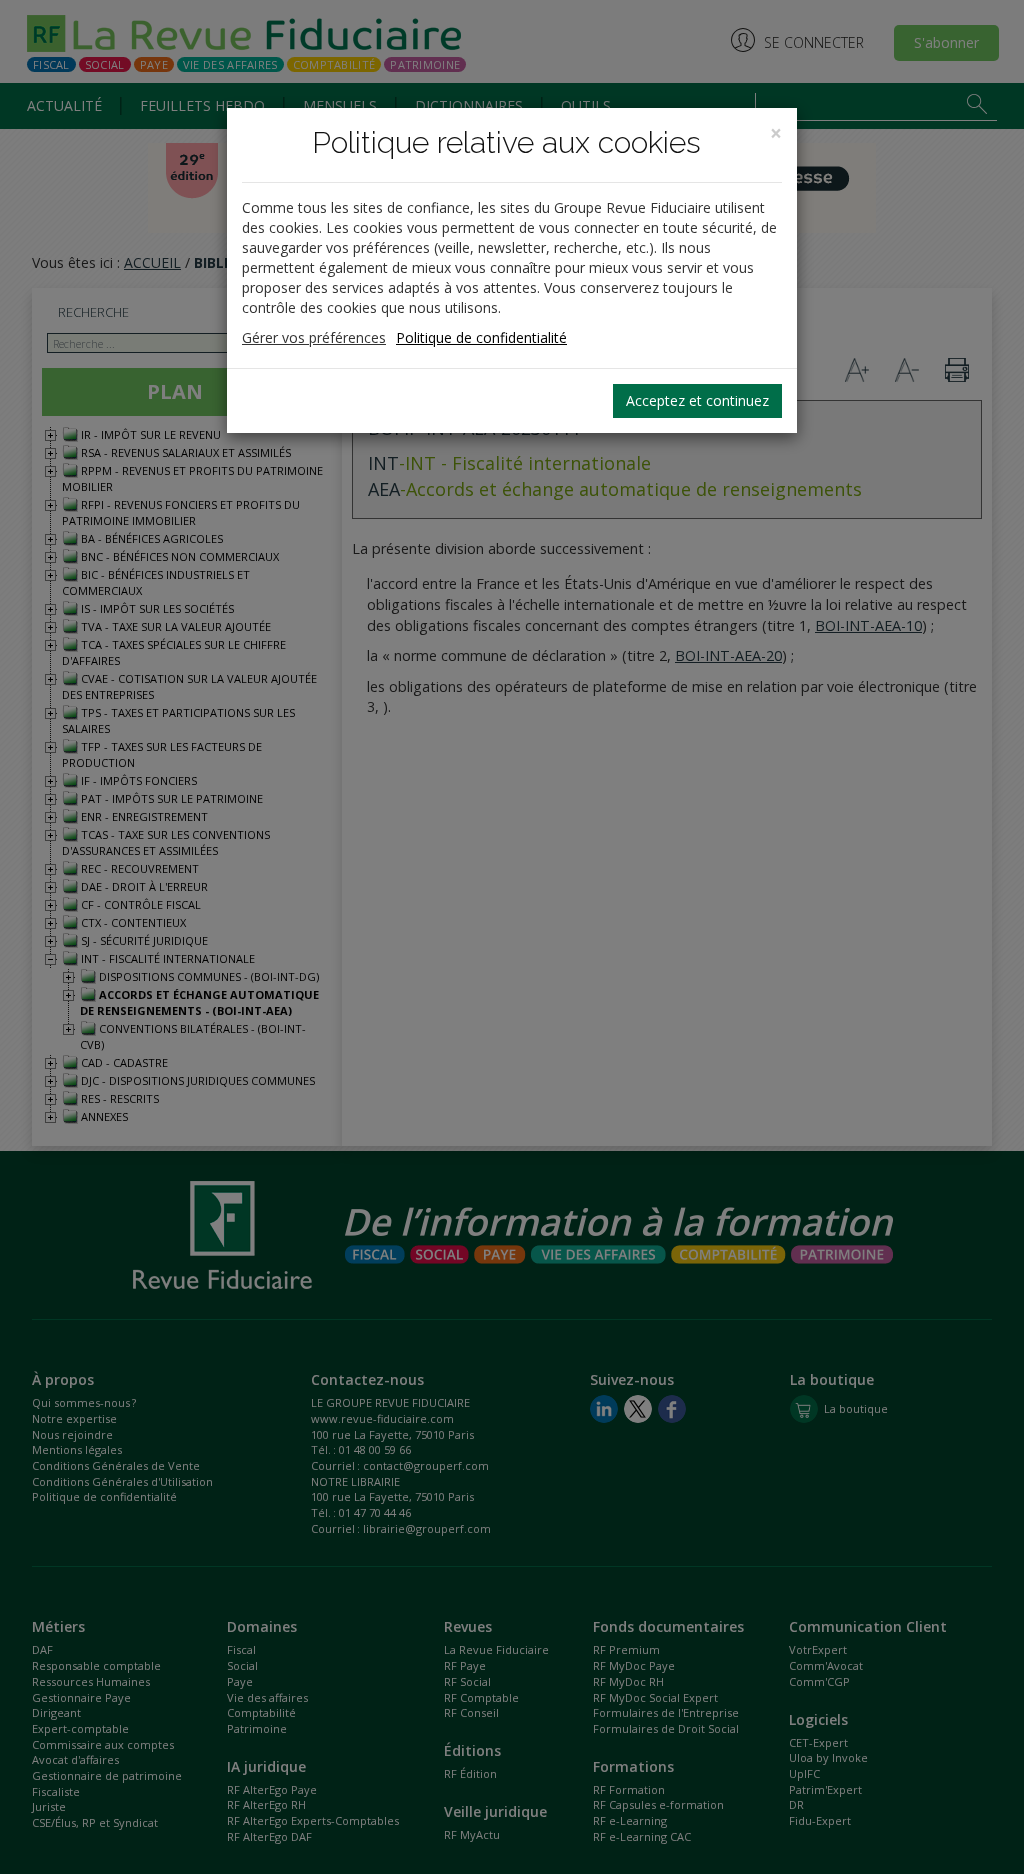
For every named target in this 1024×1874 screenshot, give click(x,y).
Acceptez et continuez (697, 400)
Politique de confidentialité (481, 337)
